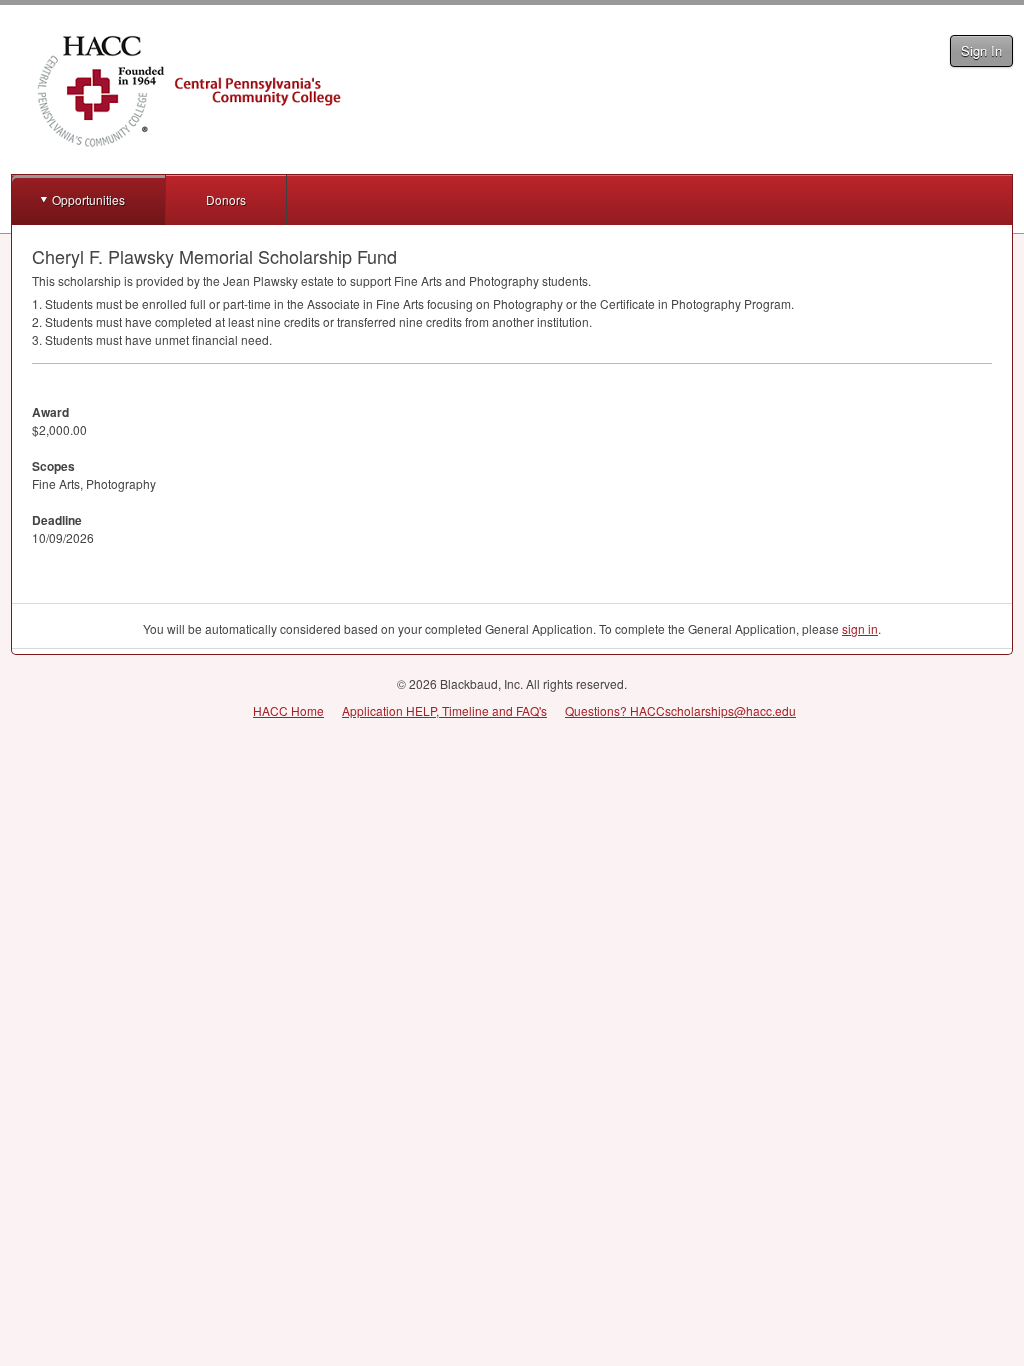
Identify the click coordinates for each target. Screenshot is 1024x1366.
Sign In (981, 50)
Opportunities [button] (88, 199)
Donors (226, 199)
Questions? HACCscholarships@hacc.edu (680, 710)
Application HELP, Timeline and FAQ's (444, 710)
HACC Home (288, 710)
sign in (860, 628)
